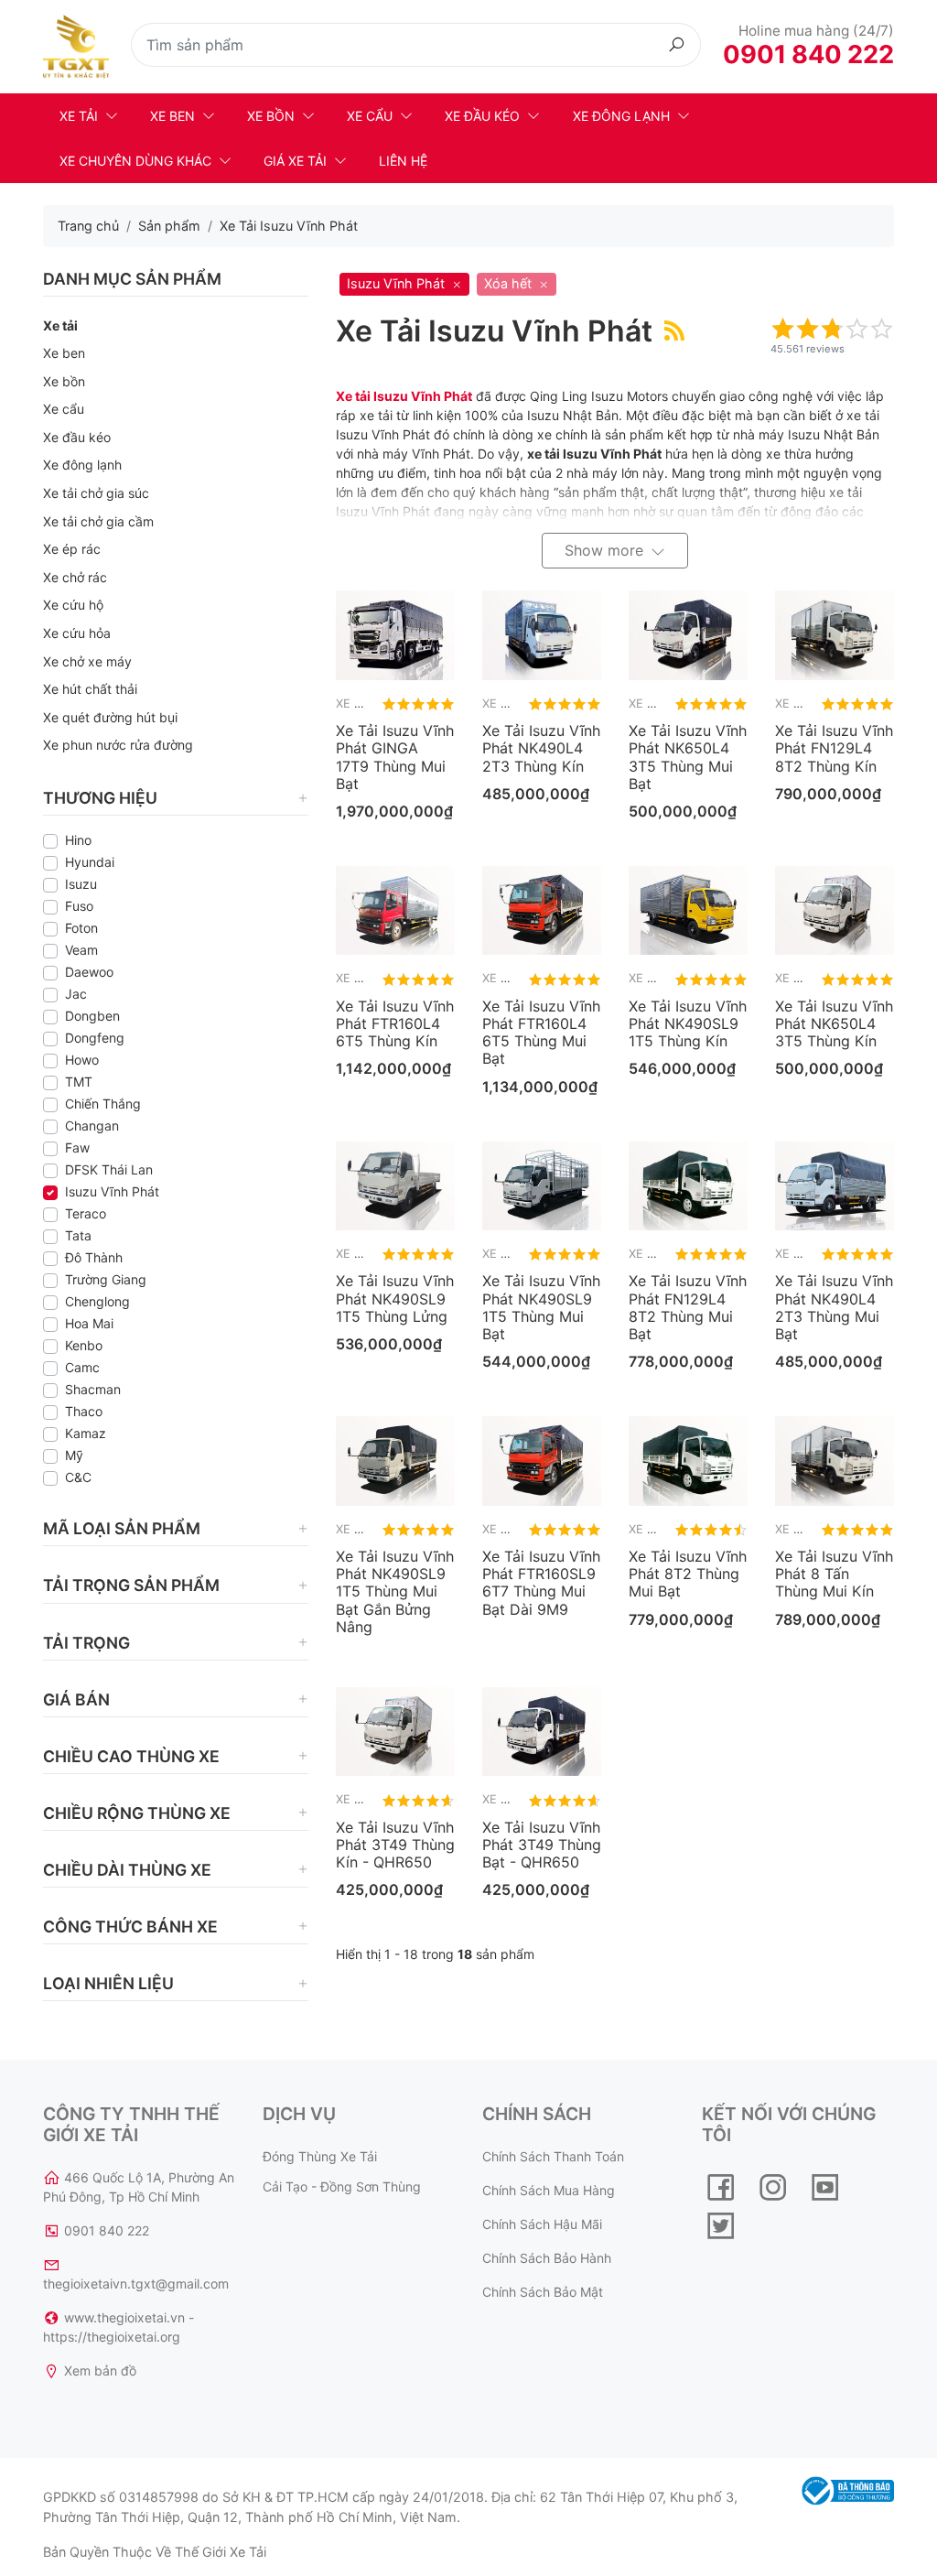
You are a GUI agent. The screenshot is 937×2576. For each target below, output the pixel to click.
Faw (77, 1147)
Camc (82, 1367)
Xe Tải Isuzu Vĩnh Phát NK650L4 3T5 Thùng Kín (834, 1023)
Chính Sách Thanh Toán (553, 2156)
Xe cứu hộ (73, 605)
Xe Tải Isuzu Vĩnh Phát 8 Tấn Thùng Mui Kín (834, 1574)
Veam (81, 950)
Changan (92, 1126)
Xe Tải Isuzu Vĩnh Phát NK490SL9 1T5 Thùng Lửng (395, 1298)
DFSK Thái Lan (109, 1169)
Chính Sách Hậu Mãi (542, 2224)
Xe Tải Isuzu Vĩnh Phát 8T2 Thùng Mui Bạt (688, 1574)
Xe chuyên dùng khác (135, 161)
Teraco (86, 1213)
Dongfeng (95, 1038)
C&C (78, 1477)
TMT (79, 1082)
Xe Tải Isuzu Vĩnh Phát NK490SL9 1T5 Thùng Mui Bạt (541, 1307)
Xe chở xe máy (87, 661)
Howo (82, 1060)
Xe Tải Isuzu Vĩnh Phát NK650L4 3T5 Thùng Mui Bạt (688, 757)
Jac (76, 994)
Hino (78, 840)
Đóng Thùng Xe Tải (320, 2156)
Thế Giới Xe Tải (221, 2552)
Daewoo (89, 972)
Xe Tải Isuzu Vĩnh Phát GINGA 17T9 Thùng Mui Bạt (395, 757)
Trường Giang (106, 1279)
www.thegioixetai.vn (124, 2317)
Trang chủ (88, 226)
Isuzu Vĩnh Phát (112, 1191)
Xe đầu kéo (482, 116)
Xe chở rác (75, 577)
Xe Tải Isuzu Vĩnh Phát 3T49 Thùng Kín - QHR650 (395, 1845)
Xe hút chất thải (90, 689)
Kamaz (86, 1433)
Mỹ (74, 1455)
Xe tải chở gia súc (96, 493)
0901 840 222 (808, 54)
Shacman (93, 1389)
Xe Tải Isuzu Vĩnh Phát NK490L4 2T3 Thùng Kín (541, 748)
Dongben (92, 1016)
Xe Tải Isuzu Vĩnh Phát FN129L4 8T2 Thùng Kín (834, 748)
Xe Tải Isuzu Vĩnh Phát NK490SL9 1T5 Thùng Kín (688, 1023)
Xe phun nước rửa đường (118, 745)
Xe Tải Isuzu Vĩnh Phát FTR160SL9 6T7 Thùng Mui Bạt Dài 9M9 (541, 1583)
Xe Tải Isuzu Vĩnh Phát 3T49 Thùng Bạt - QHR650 (542, 1845)
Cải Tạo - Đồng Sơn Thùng (342, 2186)
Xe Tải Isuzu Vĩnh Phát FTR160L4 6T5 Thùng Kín (395, 1023)
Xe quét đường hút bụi (110, 717)
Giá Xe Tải (295, 161)
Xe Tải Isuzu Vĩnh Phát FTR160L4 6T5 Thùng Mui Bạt (541, 1033)
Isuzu (81, 884)
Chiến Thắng (103, 1104)
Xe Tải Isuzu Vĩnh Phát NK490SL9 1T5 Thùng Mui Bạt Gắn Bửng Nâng (395, 1591)
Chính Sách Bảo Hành (547, 2258)
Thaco (84, 1411)
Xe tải (79, 116)
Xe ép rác (72, 549)
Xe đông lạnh (621, 116)
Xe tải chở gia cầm (98, 521)
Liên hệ (403, 161)
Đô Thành (94, 1257)
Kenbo (84, 1345)
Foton (81, 928)
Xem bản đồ (100, 2370)
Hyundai (90, 862)
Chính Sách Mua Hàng (549, 2190)
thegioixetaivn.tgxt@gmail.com (136, 2284)
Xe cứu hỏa (77, 633)
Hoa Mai (89, 1323)
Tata (78, 1235)
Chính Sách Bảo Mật (543, 2292)
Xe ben (172, 116)
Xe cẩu (370, 116)
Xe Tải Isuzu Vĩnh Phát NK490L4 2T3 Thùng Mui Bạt (834, 1307)
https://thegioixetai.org (112, 2337)
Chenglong (97, 1301)
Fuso (79, 906)
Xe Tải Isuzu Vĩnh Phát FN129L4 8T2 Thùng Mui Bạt (688, 1307)
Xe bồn (271, 116)
